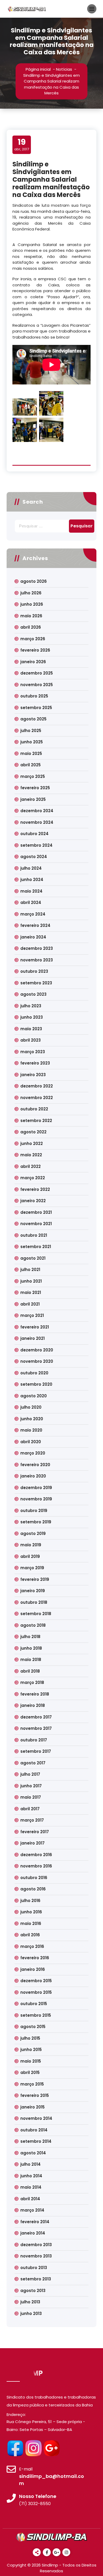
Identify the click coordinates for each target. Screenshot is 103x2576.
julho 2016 (30, 1901)
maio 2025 (31, 753)
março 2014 (32, 2210)
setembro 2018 (36, 1614)
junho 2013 (31, 2313)
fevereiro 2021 (35, 1327)
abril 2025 (31, 765)
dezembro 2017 (36, 1717)
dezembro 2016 (36, 1855)
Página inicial (38, 69)
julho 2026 (31, 593)
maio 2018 (31, 1660)
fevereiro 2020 (35, 1465)
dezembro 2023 (37, 948)
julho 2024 (31, 868)
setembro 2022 (36, 1121)
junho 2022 (32, 1143)
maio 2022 (31, 1155)
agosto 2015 (33, 2027)
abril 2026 (31, 627)
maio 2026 (31, 616)
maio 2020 (31, 1430)
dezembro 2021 (36, 1212)
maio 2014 (31, 2187)
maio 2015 (31, 2061)
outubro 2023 (34, 971)
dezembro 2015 (36, 1981)
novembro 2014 (36, 2118)
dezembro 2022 (37, 1086)
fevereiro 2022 (35, 1189)
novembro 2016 (36, 1866)
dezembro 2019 (36, 1488)
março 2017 (32, 1820)
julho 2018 (30, 1637)
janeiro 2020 (33, 1476)
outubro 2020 (34, 1373)
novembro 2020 (37, 1361)
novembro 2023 (37, 960)
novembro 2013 (36, 2256)
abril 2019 (30, 1556)
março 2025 (33, 776)
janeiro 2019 (33, 1591)
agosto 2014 (33, 2153)
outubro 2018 (34, 1602)
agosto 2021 (33, 1258)
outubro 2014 (34, 2130)
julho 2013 (30, 2302)
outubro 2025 (34, 696)
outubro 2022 (34, 1109)
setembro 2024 (36, 845)
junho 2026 (32, 604)
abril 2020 (31, 1442)
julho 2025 (31, 731)
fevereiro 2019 (35, 1579)
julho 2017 (30, 1774)
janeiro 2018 (33, 1705)
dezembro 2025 (37, 673)
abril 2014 (30, 2199)
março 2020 (33, 1453)
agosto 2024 (34, 857)
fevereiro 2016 (35, 1958)
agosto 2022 (33, 1132)
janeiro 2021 (32, 1338)
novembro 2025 (37, 685)
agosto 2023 (33, 994)
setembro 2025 (36, 708)
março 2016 (32, 1946)
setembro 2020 (36, 1384)
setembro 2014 (36, 2141)
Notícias (64, 69)
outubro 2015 (34, 2004)
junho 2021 (31, 1281)
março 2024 (33, 914)
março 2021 (32, 1315)
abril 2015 (30, 2072)
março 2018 (32, 1682)
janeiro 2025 (33, 799)
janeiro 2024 (33, 937)
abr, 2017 (22, 145)
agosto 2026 (34, 581)
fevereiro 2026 (35, 650)
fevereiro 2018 (35, 1694)
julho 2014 (31, 2164)
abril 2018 (30, 1671)
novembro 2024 (37, 822)
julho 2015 (30, 2038)
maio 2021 (31, 1292)
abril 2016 (30, 1935)
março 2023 (33, 1052)
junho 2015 (31, 2050)
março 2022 (33, 1178)
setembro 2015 (36, 2015)
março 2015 (32, 2084)
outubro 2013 (34, 2268)
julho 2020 (31, 1407)
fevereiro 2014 (35, 2222)
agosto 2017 (33, 1763)
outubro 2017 (34, 1740)
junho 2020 (32, 1419)
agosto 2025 (33, 719)
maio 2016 (31, 1923)
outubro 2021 (34, 1235)
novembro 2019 (36, 1499)
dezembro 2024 (37, 811)
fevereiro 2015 (35, 2095)
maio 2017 (31, 1797)
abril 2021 (30, 1304)
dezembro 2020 (37, 1350)
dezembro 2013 (36, 2245)
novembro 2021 (36, 1224)
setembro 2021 (36, 1247)
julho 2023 (31, 1006)
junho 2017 (31, 1786)
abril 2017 (30, 1809)
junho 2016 (31, 1912)
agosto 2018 (33, 1625)
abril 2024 (31, 902)
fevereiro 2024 (35, 925)
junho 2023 (32, 1017)
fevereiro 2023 (35, 1063)
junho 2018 (31, 1648)
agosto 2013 (33, 2291)
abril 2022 (31, 1166)
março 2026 (33, 639)
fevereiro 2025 (35, 788)
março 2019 (32, 1568)
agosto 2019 (33, 1533)
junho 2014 (31, 2176)
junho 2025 (32, 742)
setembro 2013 (36, 2279)
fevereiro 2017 (35, 1832)
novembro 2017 (36, 1728)
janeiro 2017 (32, 1843)
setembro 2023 (36, 983)
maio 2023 (31, 1029)
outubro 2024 (34, 834)
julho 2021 (30, 1270)
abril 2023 (31, 1040)
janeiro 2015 (32, 2107)
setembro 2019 (36, 1522)
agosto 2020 (34, 1396)
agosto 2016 (33, 1889)
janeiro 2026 (33, 662)
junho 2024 (32, 880)
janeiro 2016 (33, 1969)
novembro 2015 (36, 1992)
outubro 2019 (34, 1511)
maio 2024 (31, 891)
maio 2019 (31, 1545)
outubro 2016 (34, 1878)
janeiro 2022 (33, 1201)
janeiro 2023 (33, 1075)
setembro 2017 (36, 1751)
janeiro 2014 (33, 2233)
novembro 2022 (37, 1098)
